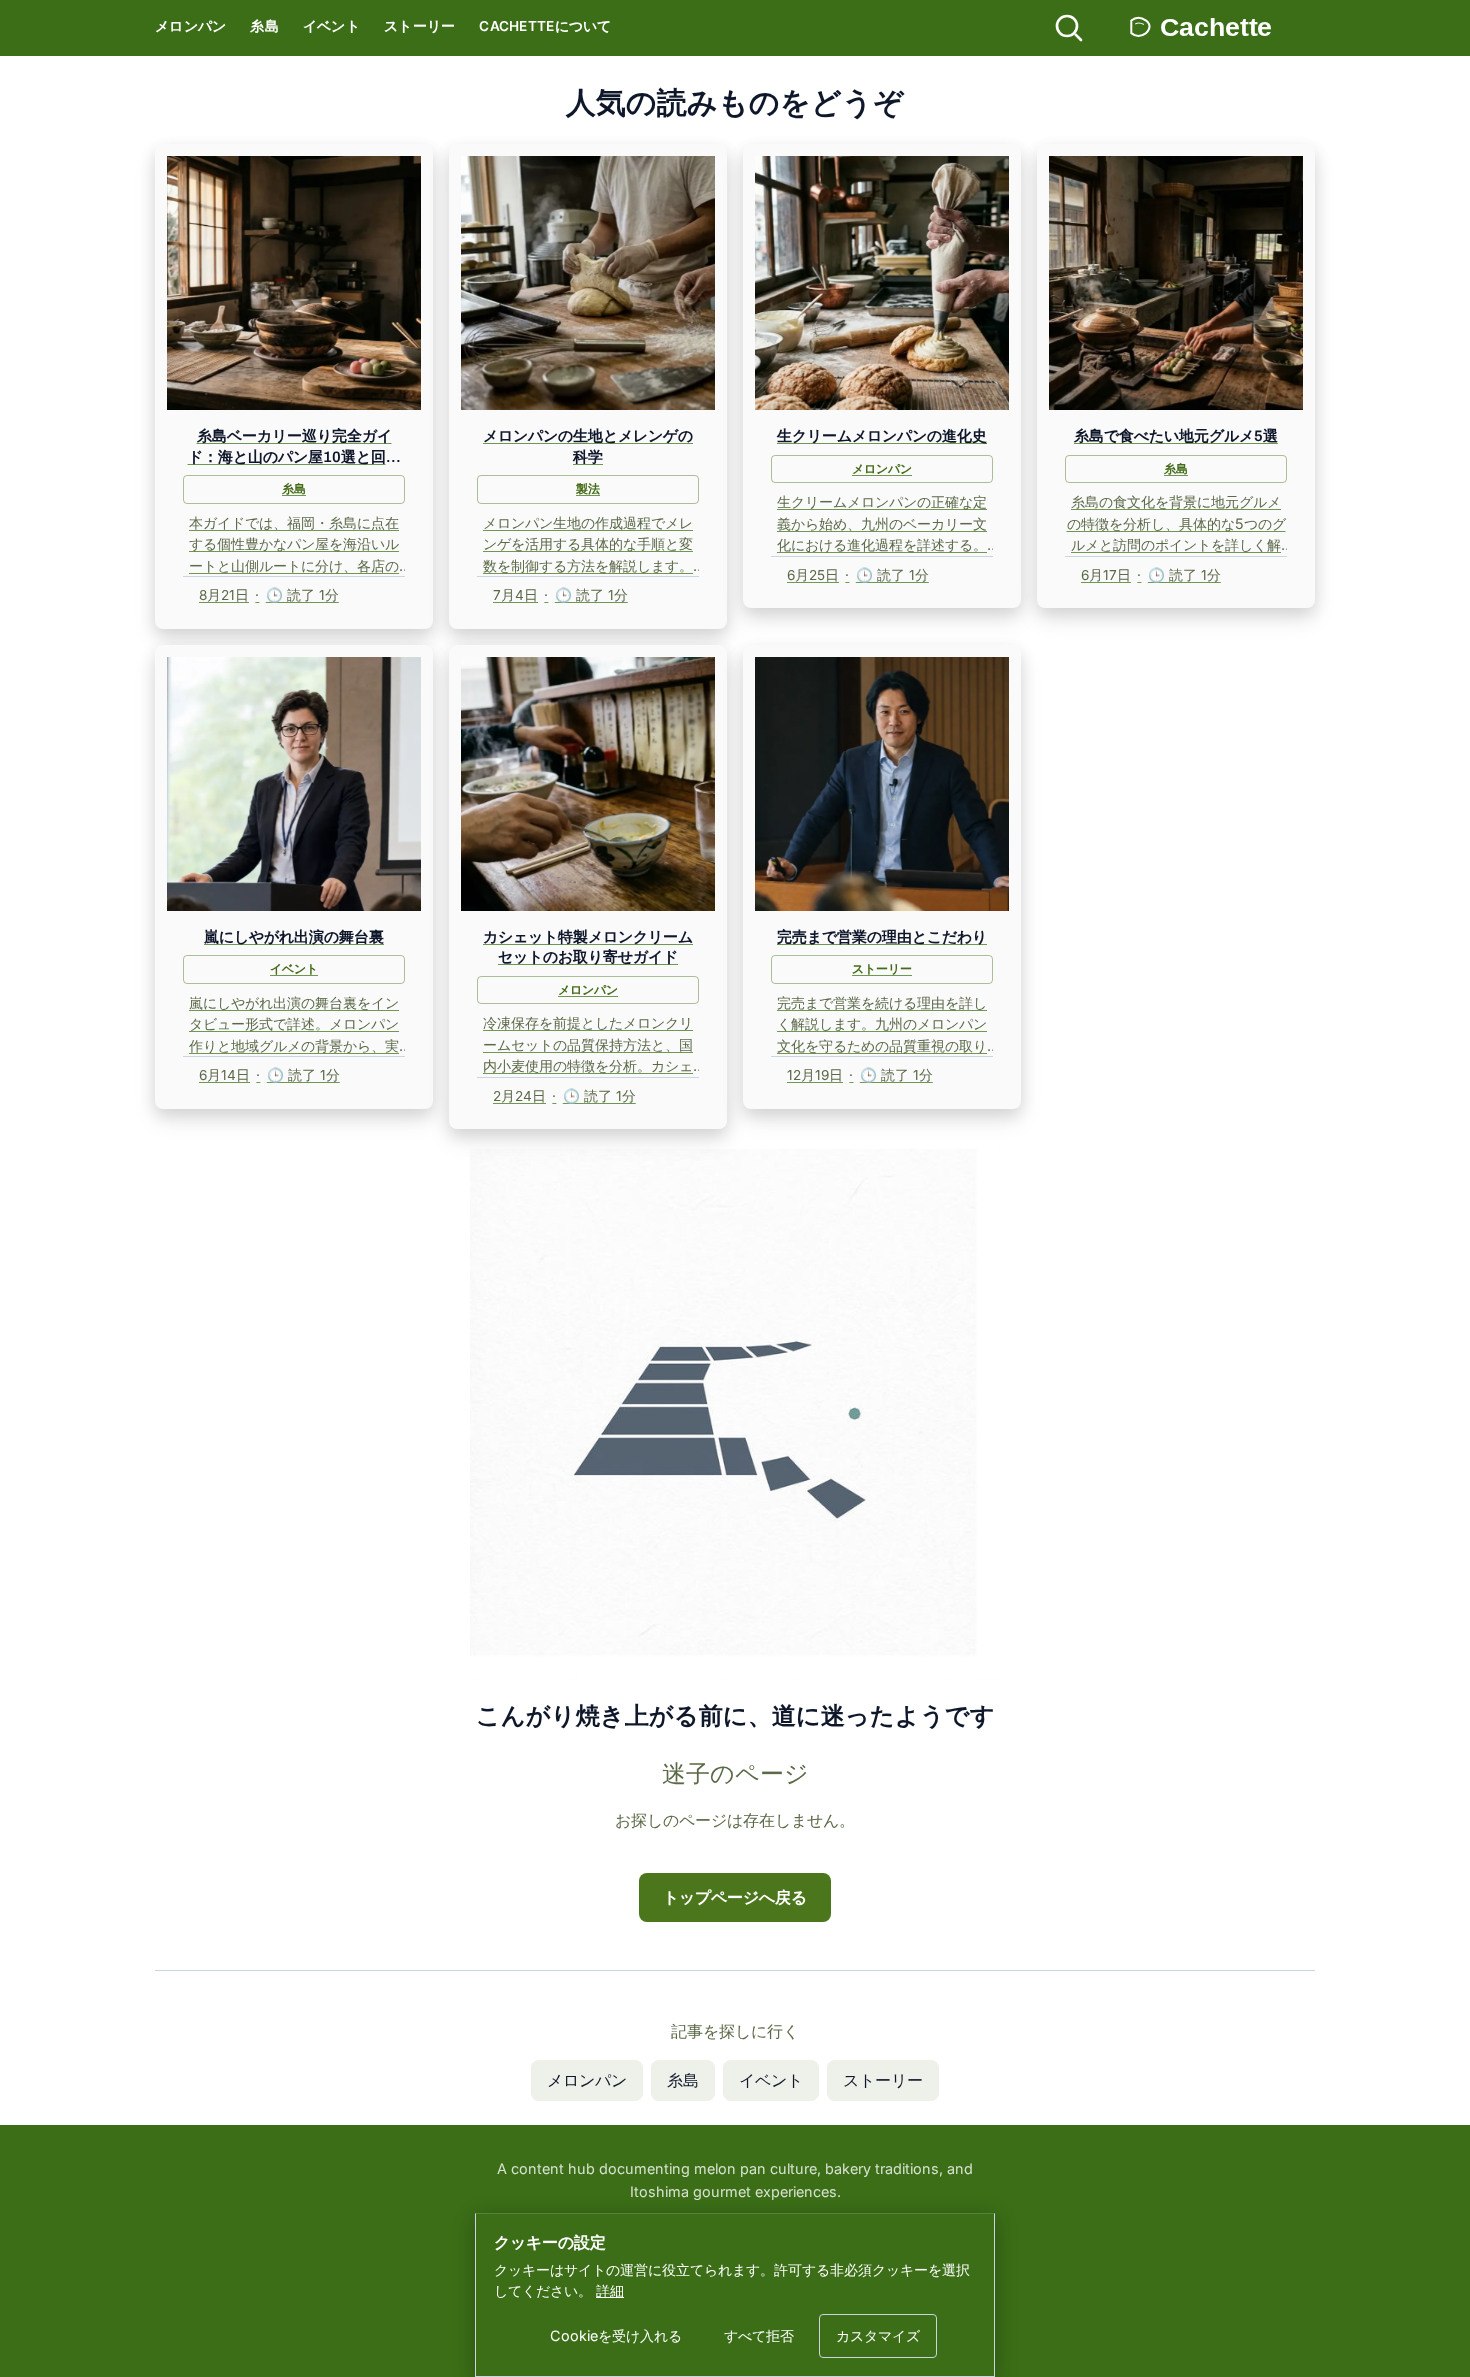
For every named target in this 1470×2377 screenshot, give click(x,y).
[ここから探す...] (1069, 28)
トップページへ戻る (735, 1897)
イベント (331, 26)
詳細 (610, 2290)
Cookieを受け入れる (616, 2335)
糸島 (264, 26)
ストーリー (419, 26)
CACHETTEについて (545, 26)
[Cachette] (1218, 28)
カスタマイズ (878, 2335)
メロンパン (190, 26)
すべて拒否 (759, 2335)
